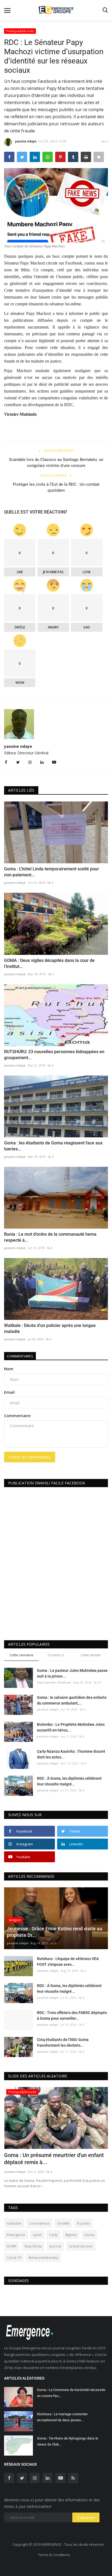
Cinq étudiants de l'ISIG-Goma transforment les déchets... (63, 2042)
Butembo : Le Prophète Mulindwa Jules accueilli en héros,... (71, 1727)
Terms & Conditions (54, 2555)
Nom (9, 1369)
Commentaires (20, 1356)
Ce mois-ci (56, 1655)
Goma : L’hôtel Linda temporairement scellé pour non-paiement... (52, 872)
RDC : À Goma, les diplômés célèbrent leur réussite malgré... (69, 1781)
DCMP (12, 2246)
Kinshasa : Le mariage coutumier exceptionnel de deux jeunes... (62, 2417)
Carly (53, 2235)
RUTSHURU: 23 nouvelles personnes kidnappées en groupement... (54, 1055)
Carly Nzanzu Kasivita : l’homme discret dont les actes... (71, 1754)
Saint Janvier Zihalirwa (54, 1682)
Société (63, 2223)
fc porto (83, 2223)
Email (9, 1392)
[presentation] (88, 2096)
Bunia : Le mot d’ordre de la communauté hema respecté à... (50, 1237)
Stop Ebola (33, 2246)
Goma (89, 2235)
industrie (14, 2223)
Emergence (16, 2235)
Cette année (91, 1655)
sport (37, 2235)
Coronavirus (39, 2223)
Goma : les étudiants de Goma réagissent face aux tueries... (53, 1146)
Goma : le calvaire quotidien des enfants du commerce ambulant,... (72, 1700)
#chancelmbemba (43, 2258)
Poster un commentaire (30, 1457)
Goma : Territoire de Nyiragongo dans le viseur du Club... (68, 2441)
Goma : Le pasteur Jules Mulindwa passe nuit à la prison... (72, 1673)
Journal (55, 2246)
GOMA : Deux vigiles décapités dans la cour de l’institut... (49, 963)
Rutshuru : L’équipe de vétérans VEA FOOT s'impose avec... (68, 1962)
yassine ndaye (26, 141)
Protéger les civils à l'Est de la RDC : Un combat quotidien (56, 487)
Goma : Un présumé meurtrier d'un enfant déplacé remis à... (54, 2159)
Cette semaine (21, 1655)
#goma (71, 2235)
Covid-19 (14, 2258)
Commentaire (17, 1416)
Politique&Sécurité (20, 31)
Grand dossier (81, 2246)
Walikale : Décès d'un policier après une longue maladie (50, 1328)
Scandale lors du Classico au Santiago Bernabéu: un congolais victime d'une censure (56, 463)
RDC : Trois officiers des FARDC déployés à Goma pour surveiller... (72, 2015)
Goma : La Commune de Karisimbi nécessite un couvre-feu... (71, 2393)
